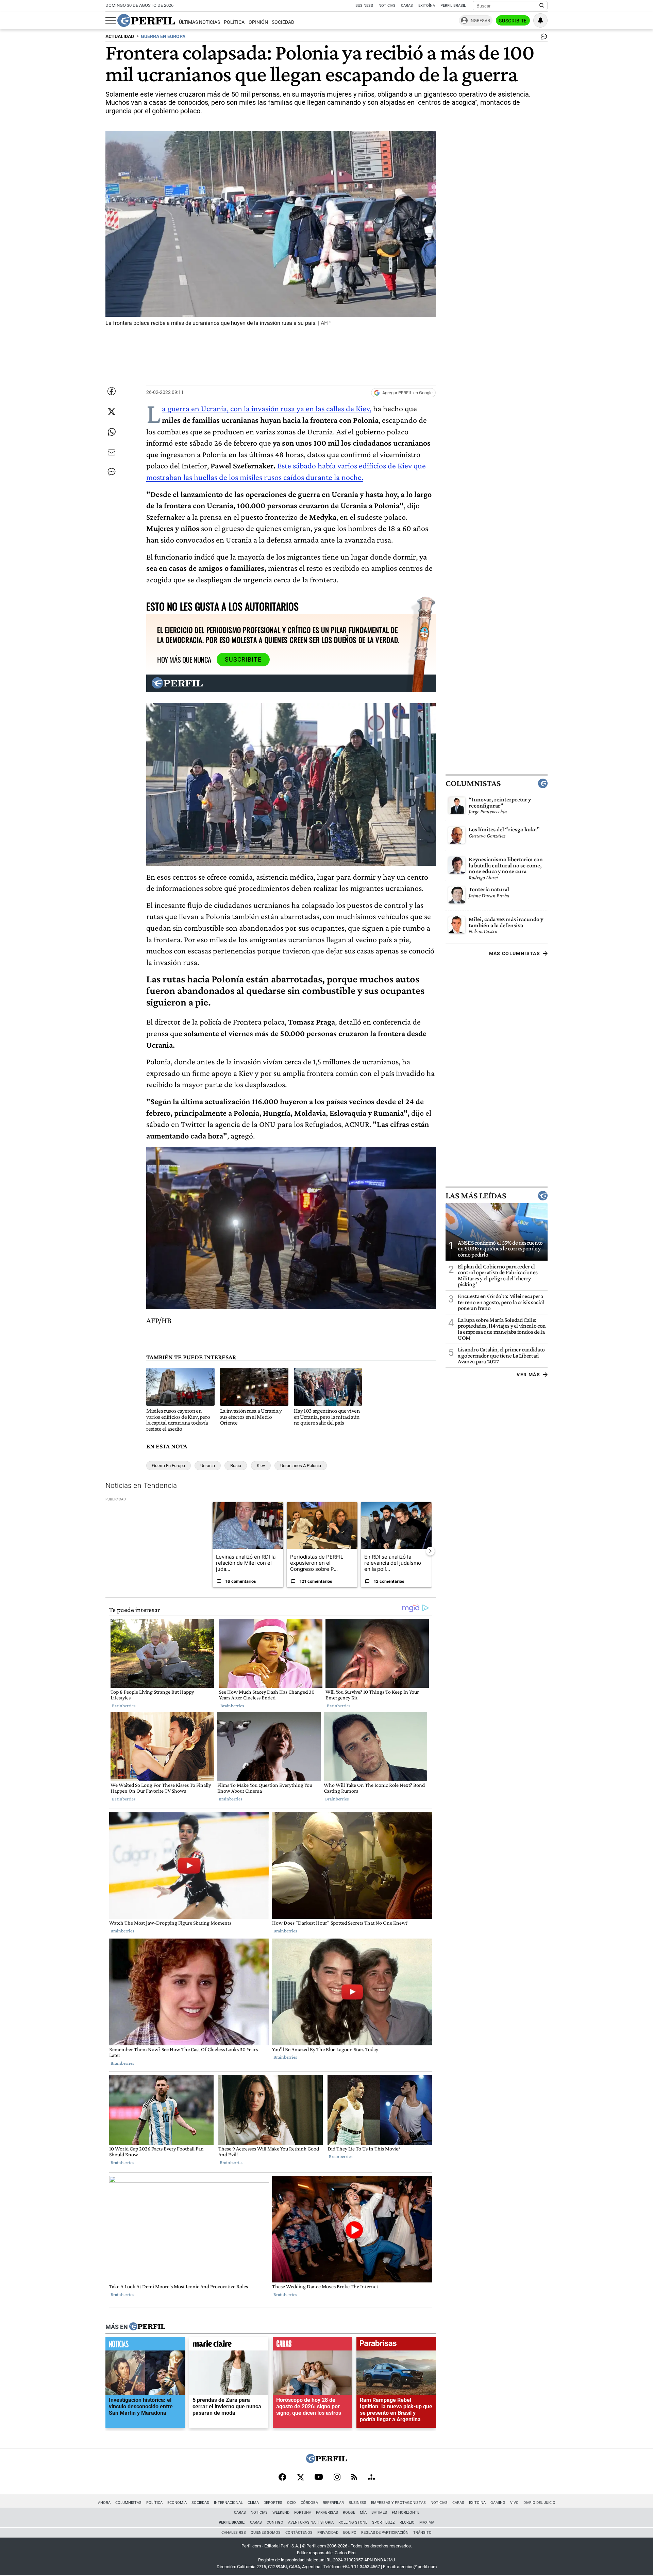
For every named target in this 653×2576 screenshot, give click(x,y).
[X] (300, 2478)
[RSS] (354, 2478)
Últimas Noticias (199, 22)
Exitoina (477, 2503)
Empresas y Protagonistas (398, 2503)
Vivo (514, 2503)
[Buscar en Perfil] (542, 6)
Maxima (427, 2522)
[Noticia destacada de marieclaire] (229, 2345)
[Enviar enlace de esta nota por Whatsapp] (112, 432)
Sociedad (283, 22)
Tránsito (422, 2533)
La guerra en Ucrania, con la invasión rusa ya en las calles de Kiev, (267, 408)
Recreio (407, 2522)
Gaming (498, 2503)
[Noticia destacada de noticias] (145, 2345)
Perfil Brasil (453, 6)
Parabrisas (327, 2513)
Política (234, 22)
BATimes (379, 2513)
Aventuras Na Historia (311, 2522)
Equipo (350, 2533)
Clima (253, 2503)
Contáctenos (299, 2533)
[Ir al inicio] (146, 20)
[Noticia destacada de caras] (312, 2345)
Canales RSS (234, 2533)
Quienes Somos (266, 2533)
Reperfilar (333, 2503)
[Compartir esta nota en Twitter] (112, 412)
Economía (177, 2503)
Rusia (236, 1466)
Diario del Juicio (539, 2503)
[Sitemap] (371, 2478)
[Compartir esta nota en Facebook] (112, 391)
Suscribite (513, 21)
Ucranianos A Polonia (301, 1466)
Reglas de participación (385, 2533)
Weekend (281, 2513)
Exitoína (427, 6)
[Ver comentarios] (542, 38)
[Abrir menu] (111, 21)
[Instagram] (337, 2478)
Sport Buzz (383, 2522)
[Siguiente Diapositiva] (430, 1551)
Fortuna (303, 2513)
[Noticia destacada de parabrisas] (396, 2345)
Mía (363, 2513)
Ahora (104, 2503)
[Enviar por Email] (112, 452)
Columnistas (473, 783)
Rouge (349, 2513)
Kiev (261, 1466)
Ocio (291, 2503)
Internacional (228, 2503)
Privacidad (328, 2533)
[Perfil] (147, 2327)
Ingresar (480, 21)
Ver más (528, 1375)
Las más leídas (476, 1196)
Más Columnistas (515, 953)
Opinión (258, 22)
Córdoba (309, 2503)
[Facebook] (282, 2478)
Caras (407, 6)
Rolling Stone (353, 2522)
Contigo (275, 2522)
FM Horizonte (406, 2513)
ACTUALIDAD (120, 37)
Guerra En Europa (169, 1466)
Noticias (387, 6)
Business (364, 6)
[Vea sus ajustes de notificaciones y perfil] (540, 20)
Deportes (273, 2503)
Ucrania (208, 1466)
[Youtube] (319, 2478)
